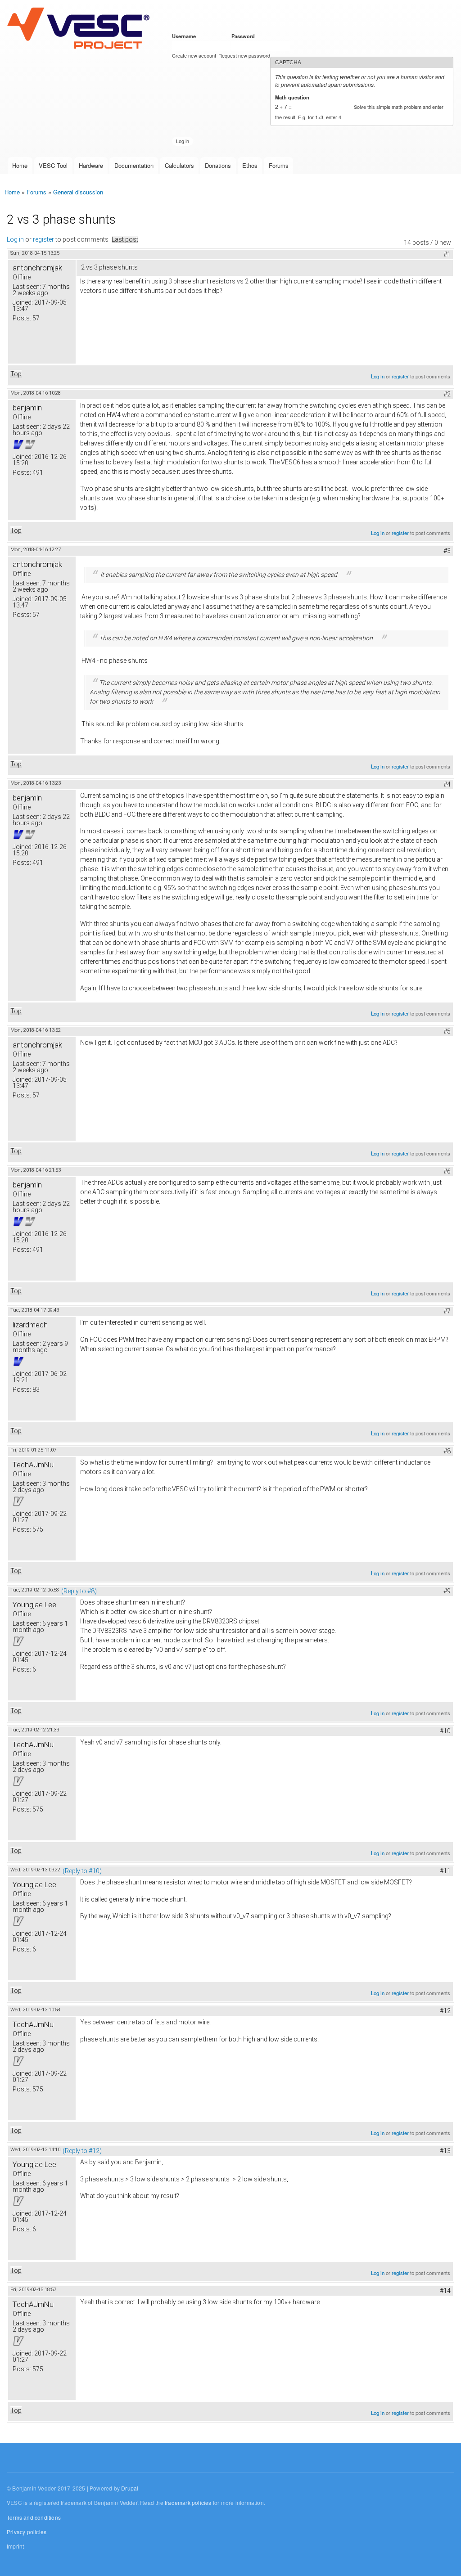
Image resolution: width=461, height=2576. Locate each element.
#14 (445, 2291)
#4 (447, 784)
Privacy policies (27, 2532)
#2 (447, 394)
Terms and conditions (34, 2517)
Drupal (130, 2488)
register (43, 239)
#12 (445, 2011)
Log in (15, 239)
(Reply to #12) (82, 2151)
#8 (447, 1451)
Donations (218, 165)
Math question (294, 97)
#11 (445, 1871)
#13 (445, 2151)
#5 (447, 1031)
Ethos (250, 165)
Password (245, 36)
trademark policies (188, 2502)
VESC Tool (53, 165)
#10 (445, 1731)
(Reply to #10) (82, 1871)
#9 (447, 1591)
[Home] (80, 29)
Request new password (244, 55)
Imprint (15, 2546)
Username (185, 36)
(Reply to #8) (79, 1591)
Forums (279, 165)
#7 (447, 1311)
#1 (447, 254)
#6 (447, 1171)
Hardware (91, 165)
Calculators (179, 165)
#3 (447, 551)
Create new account (194, 55)
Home (20, 165)
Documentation (134, 165)
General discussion (78, 192)
